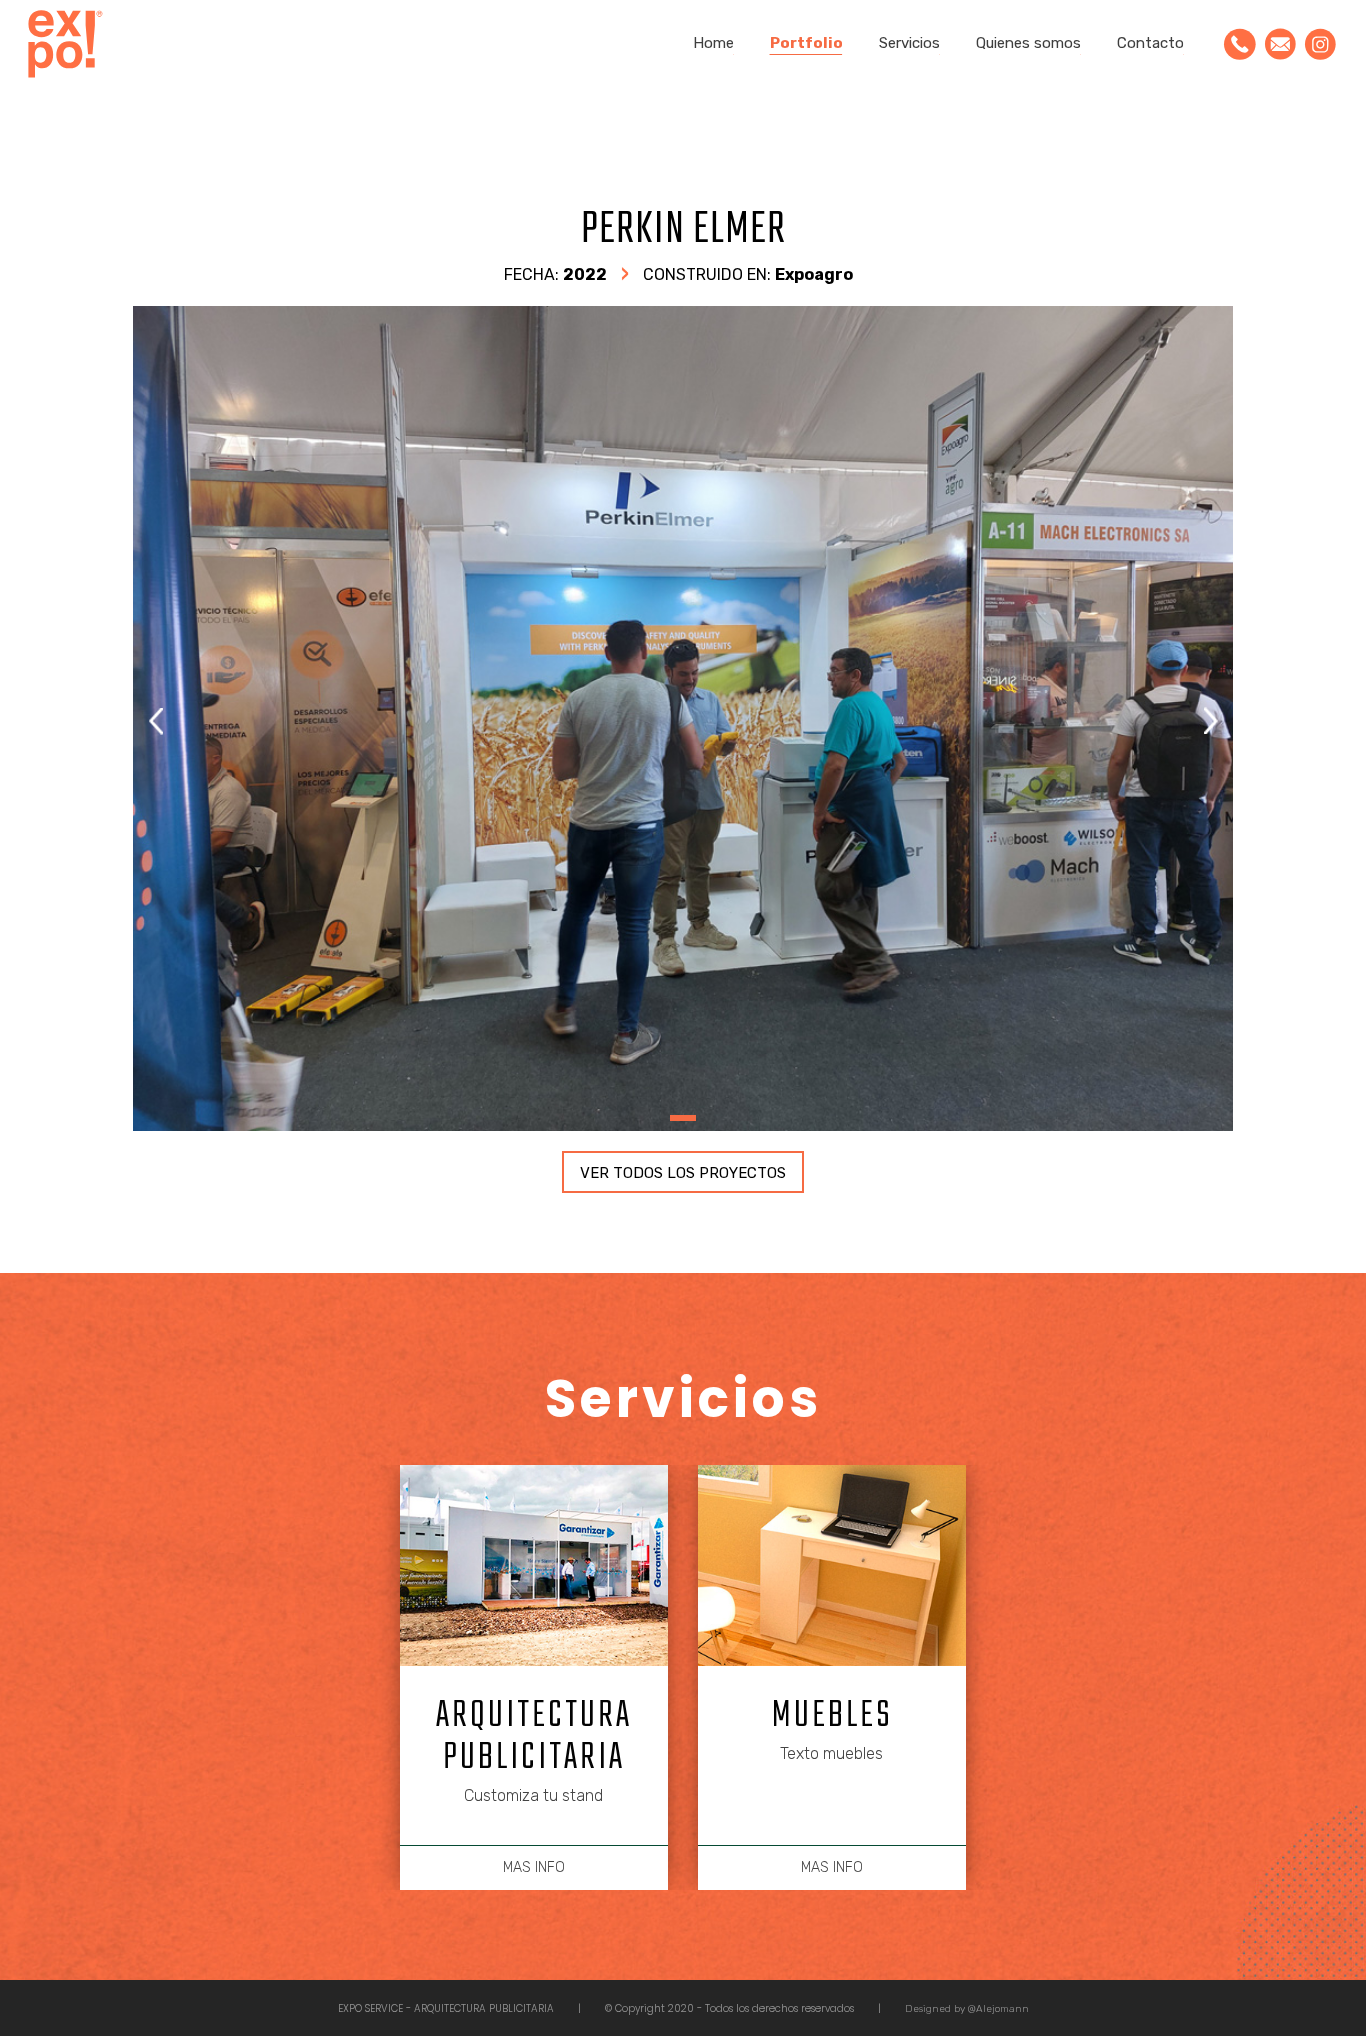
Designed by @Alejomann (967, 2009)
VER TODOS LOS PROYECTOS (683, 1173)
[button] (1210, 721)
